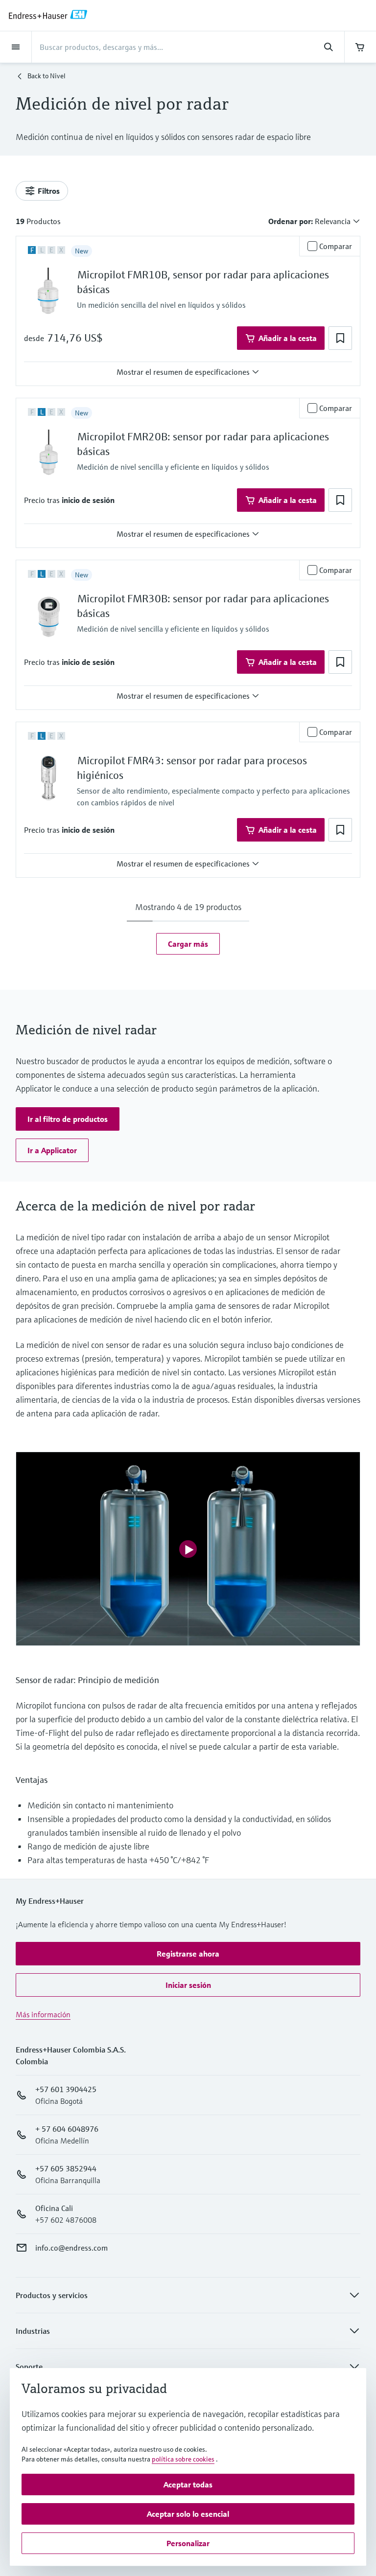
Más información (43, 2014)
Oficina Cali (54, 2208)
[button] (340, 338)
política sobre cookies (183, 2459)
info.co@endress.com (71, 2248)
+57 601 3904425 (66, 2089)
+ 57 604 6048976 (67, 2129)
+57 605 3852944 (66, 2168)
